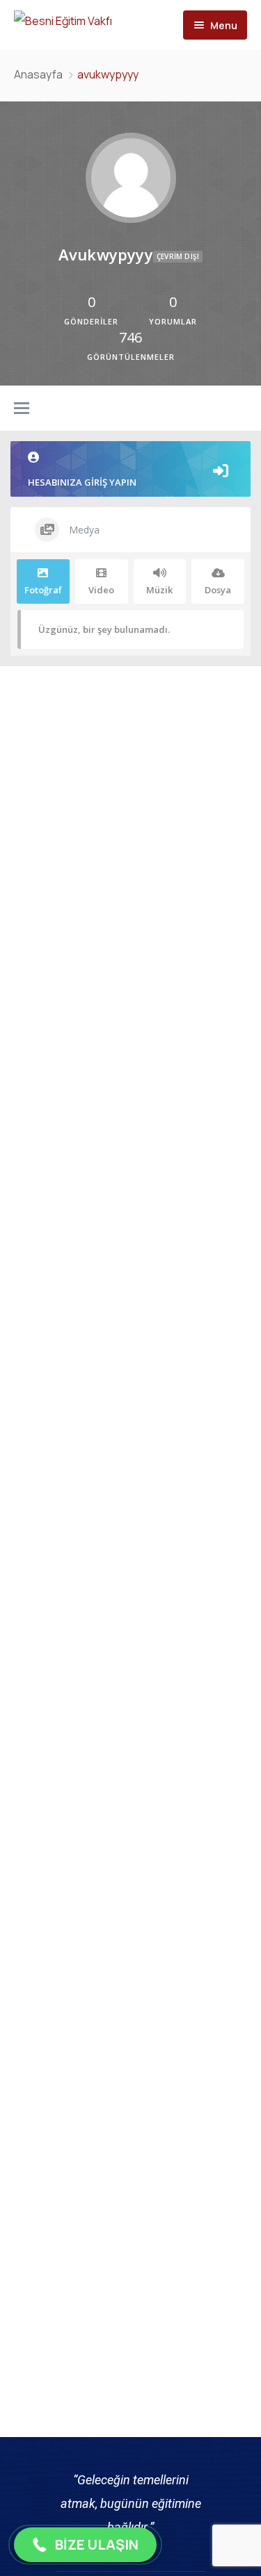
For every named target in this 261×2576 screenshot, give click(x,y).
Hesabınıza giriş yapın (82, 482)
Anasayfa (38, 74)
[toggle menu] (22, 409)
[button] (85, 2545)
